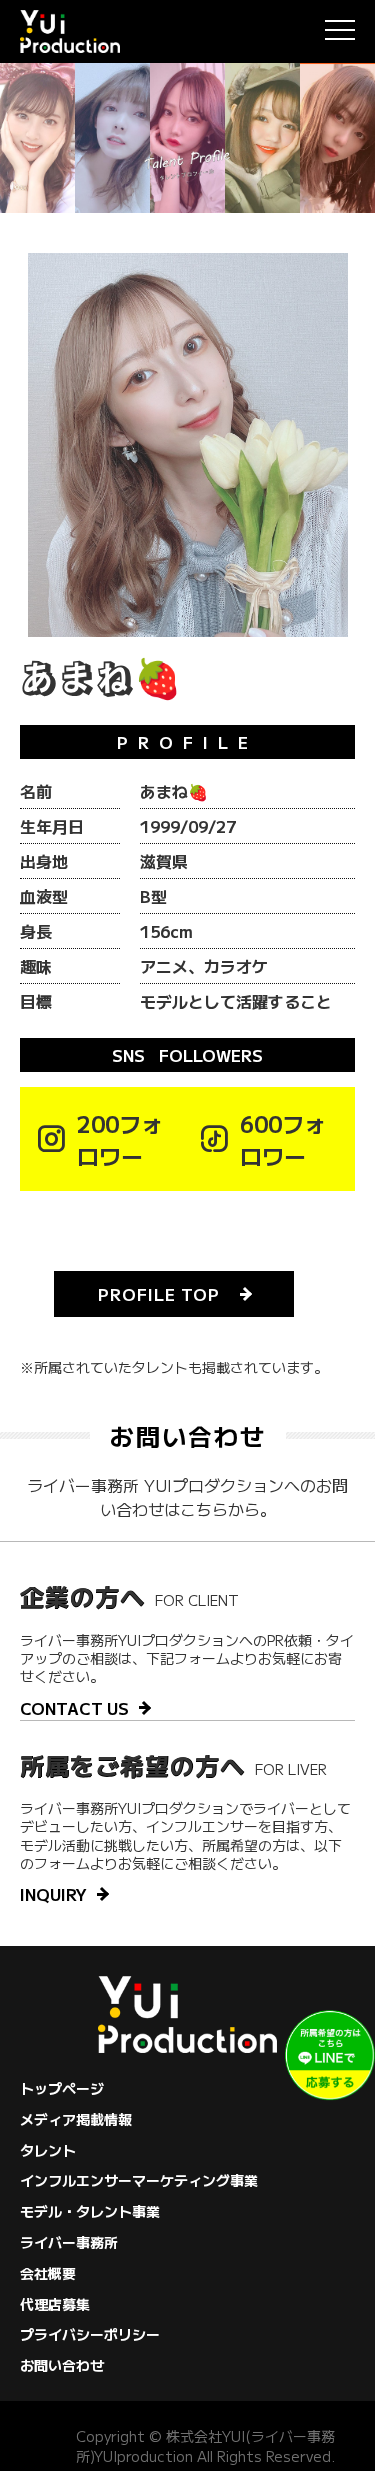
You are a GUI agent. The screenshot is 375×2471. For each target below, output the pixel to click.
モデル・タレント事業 (90, 2211)
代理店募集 (55, 2304)
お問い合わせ (62, 2365)
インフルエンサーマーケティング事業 (139, 2180)
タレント (48, 2150)
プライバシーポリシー (90, 2334)
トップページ (62, 2088)
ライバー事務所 (69, 2242)
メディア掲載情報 (76, 2119)
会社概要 (48, 2273)
